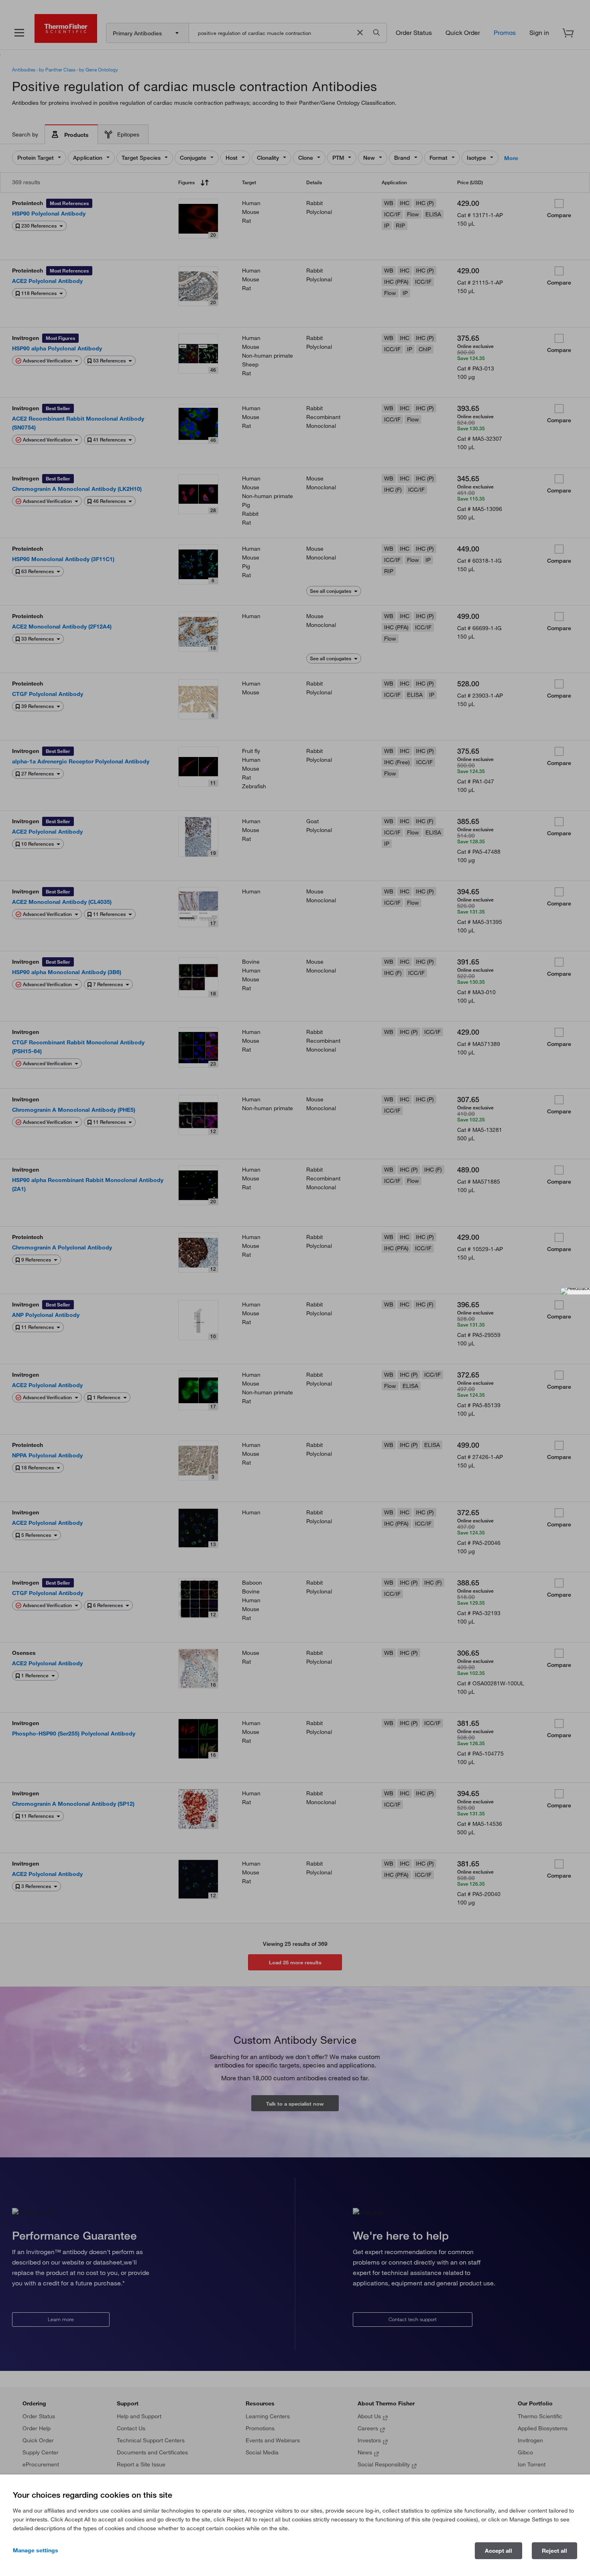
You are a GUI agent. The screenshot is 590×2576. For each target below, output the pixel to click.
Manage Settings (36, 2550)
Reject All (554, 2551)
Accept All (498, 2551)
